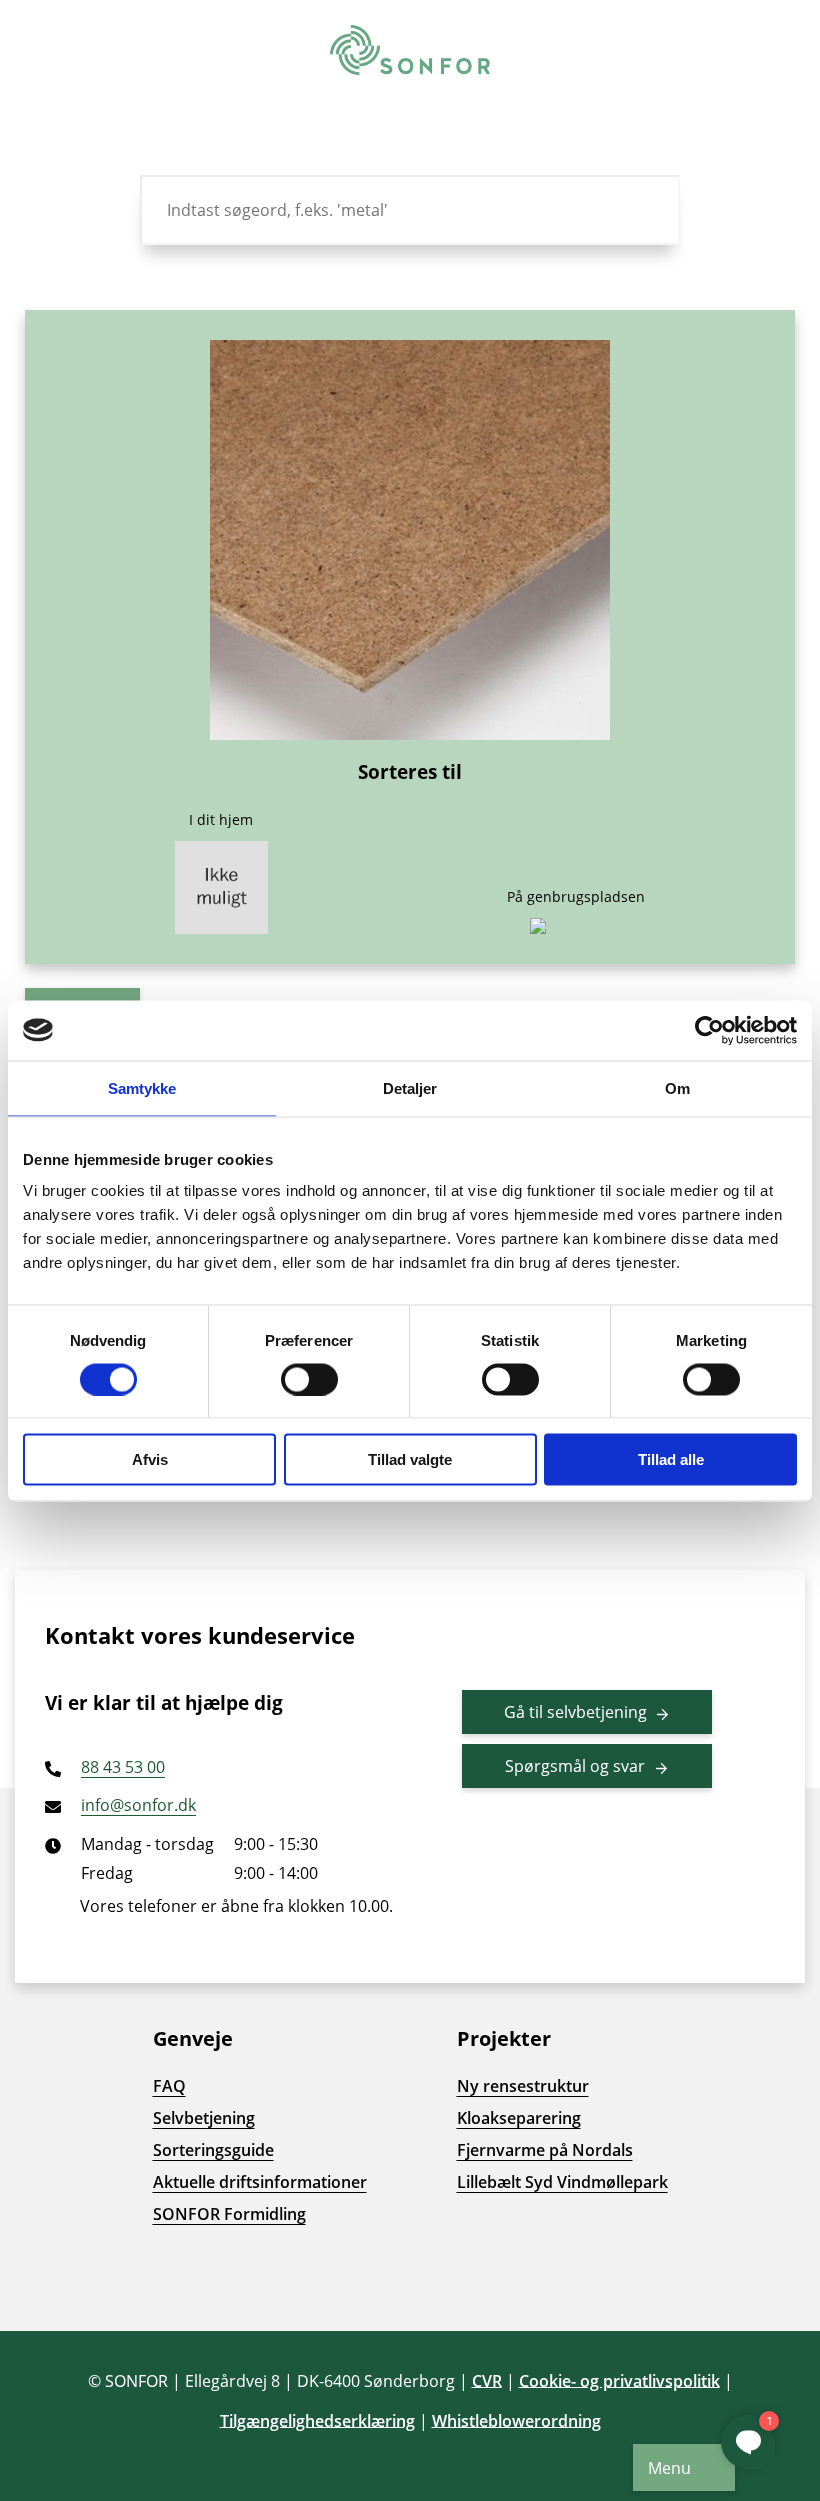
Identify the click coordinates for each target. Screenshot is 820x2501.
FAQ (169, 2086)
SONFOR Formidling (229, 2214)
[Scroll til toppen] (50, 2281)
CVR (487, 2381)
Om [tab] (677, 1087)
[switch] (309, 1379)
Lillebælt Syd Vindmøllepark (562, 2182)
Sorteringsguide (213, 2150)
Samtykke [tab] (142, 1087)
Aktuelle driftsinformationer (260, 2182)
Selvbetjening (204, 2118)
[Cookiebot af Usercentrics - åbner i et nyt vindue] (709, 1030)
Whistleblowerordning (516, 2421)
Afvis (150, 1459)
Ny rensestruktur (523, 2086)
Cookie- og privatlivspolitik (619, 2381)
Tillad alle (671, 1459)
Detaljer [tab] (410, 1087)
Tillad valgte (410, 1459)
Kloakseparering (519, 2118)
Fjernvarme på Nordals (545, 2150)
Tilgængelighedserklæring (317, 2421)
